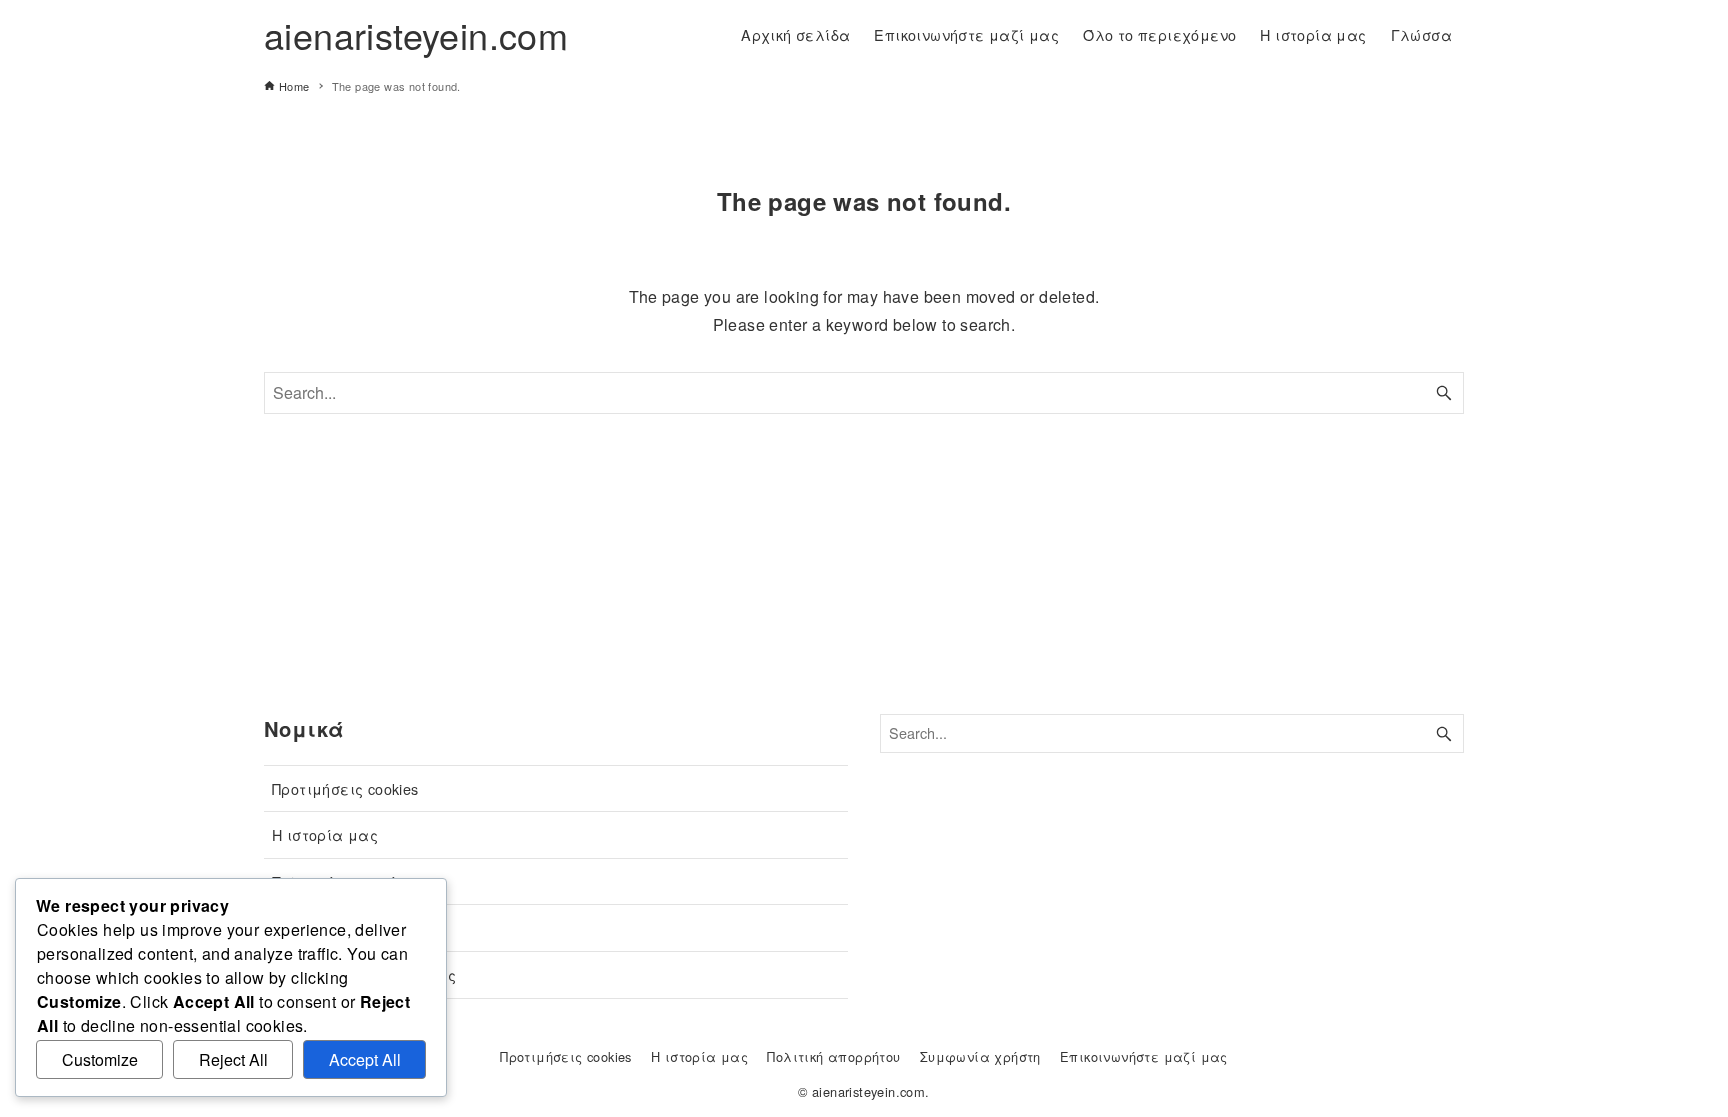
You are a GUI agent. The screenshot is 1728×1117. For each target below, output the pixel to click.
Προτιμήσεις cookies (345, 788)
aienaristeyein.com (416, 34)
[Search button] (1444, 393)
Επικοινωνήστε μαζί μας (364, 974)
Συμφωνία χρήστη (339, 927)
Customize (100, 1059)
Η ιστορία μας (325, 834)
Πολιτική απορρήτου (346, 881)
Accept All (365, 1059)
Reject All (233, 1059)
